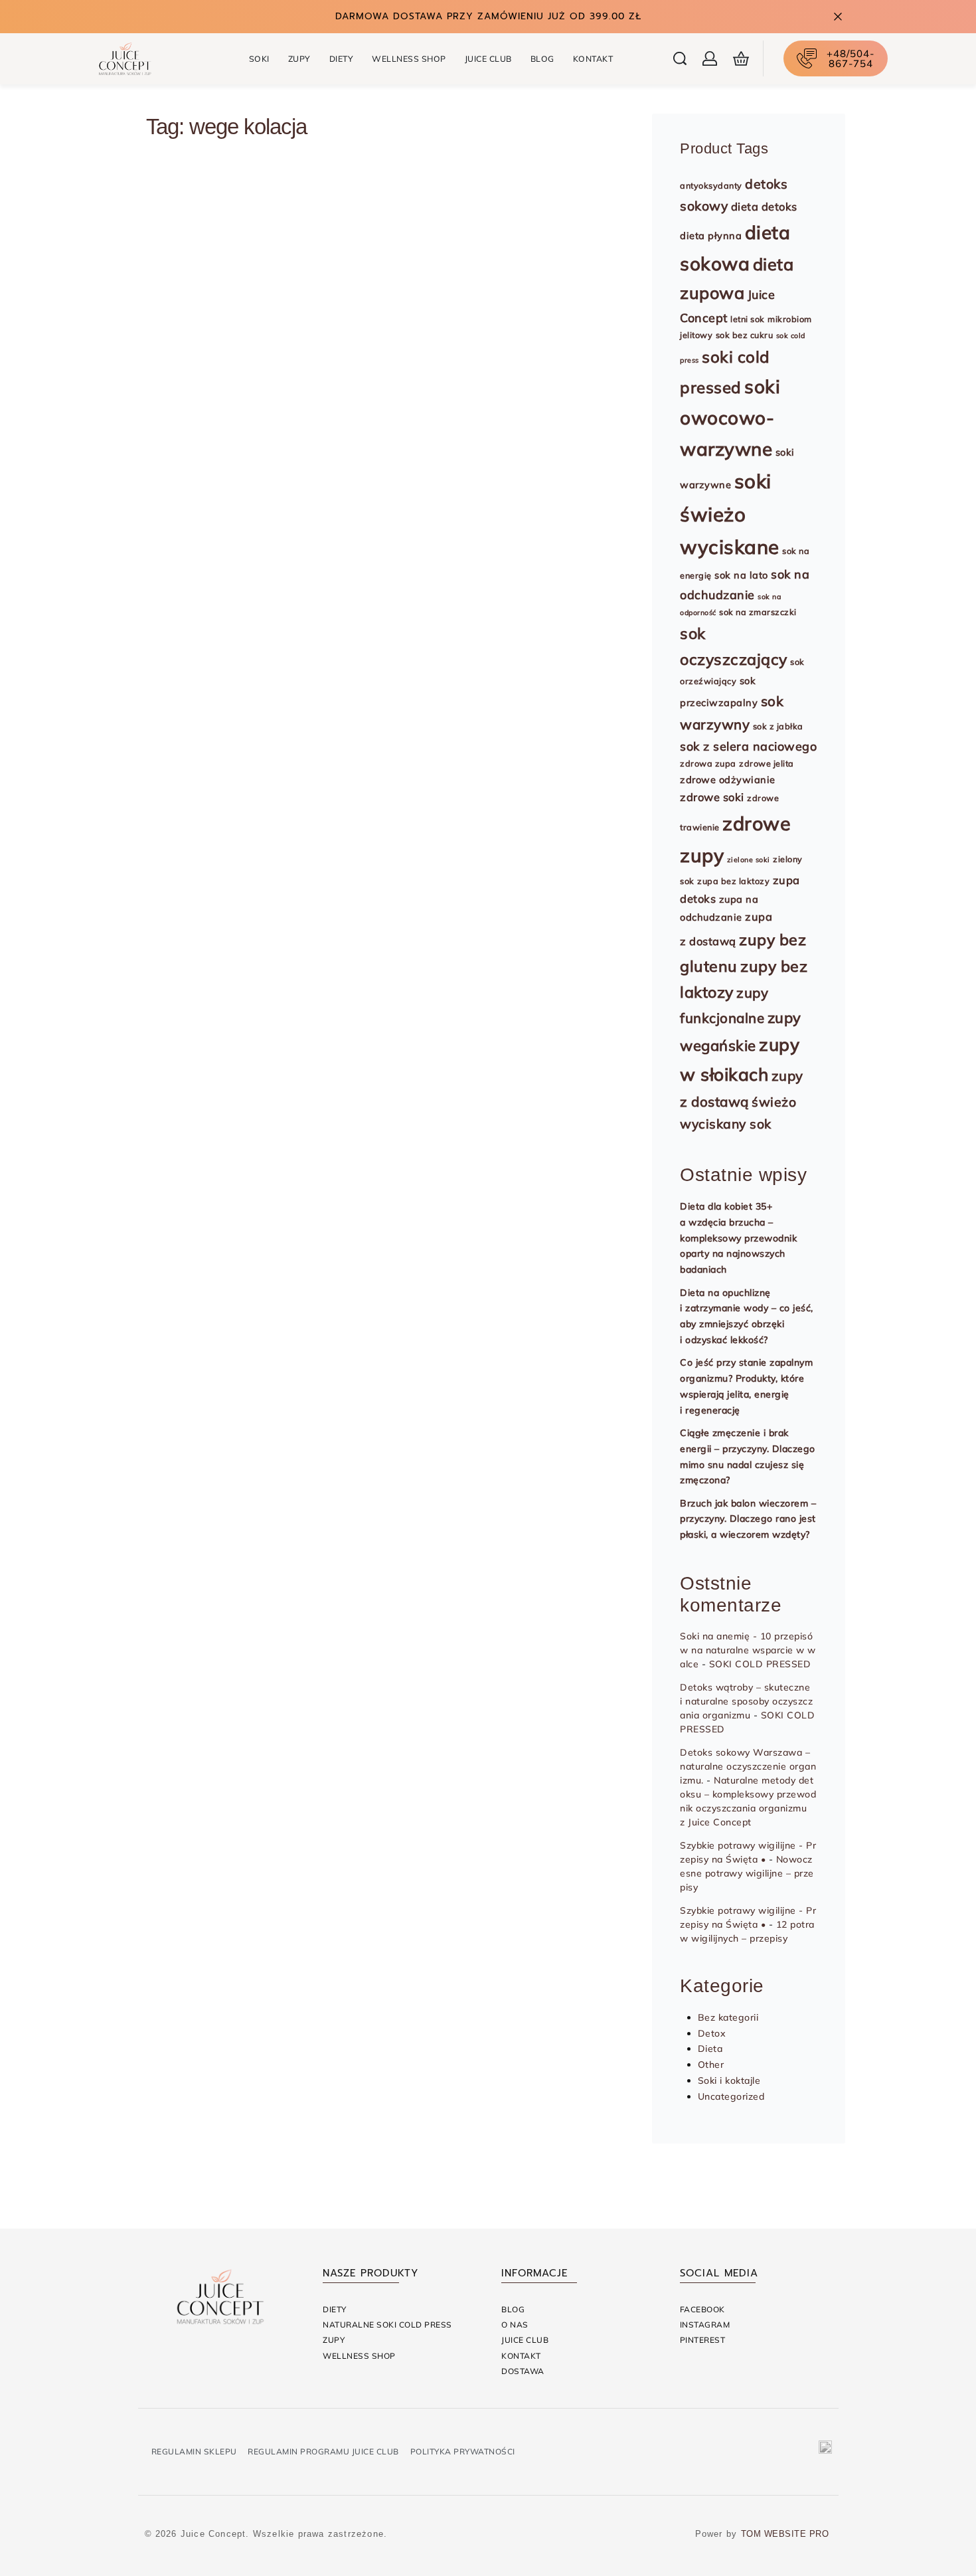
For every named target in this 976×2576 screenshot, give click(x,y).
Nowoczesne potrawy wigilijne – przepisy (747, 1873)
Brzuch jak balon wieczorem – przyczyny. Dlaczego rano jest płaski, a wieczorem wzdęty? (748, 1519)
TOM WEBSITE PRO (786, 2534)
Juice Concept (209, 311)
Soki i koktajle (729, 2080)
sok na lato (741, 575)
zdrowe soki (712, 797)
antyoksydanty (711, 185)
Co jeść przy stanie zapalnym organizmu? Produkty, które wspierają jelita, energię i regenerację (746, 1386)
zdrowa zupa (708, 763)
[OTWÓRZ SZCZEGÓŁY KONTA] (710, 58)
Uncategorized (731, 2096)
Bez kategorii (728, 2017)
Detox (712, 2033)
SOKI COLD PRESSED (760, 1664)
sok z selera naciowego (748, 746)
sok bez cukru (745, 335)
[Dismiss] (838, 17)
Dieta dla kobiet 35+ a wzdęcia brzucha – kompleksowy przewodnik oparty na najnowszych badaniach (738, 1238)
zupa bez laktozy (733, 881)
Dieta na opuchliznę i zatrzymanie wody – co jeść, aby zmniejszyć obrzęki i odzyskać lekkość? (747, 1316)
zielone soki (749, 860)
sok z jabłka (778, 726)
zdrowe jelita (767, 763)
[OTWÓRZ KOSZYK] (741, 58)
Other (711, 2065)
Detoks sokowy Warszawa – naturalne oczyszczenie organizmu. (748, 1766)
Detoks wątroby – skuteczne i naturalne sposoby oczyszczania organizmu (746, 1701)
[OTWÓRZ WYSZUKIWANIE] (680, 58)
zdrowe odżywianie (728, 780)
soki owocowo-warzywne (730, 418)
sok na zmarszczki (758, 612)
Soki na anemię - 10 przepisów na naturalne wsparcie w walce (748, 1650)
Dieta (174, 214)
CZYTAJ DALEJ (218, 386)
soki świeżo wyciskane (730, 514)
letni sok (748, 319)
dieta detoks (764, 207)
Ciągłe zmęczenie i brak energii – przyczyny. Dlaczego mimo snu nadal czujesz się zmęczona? (748, 1456)
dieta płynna (711, 235)
